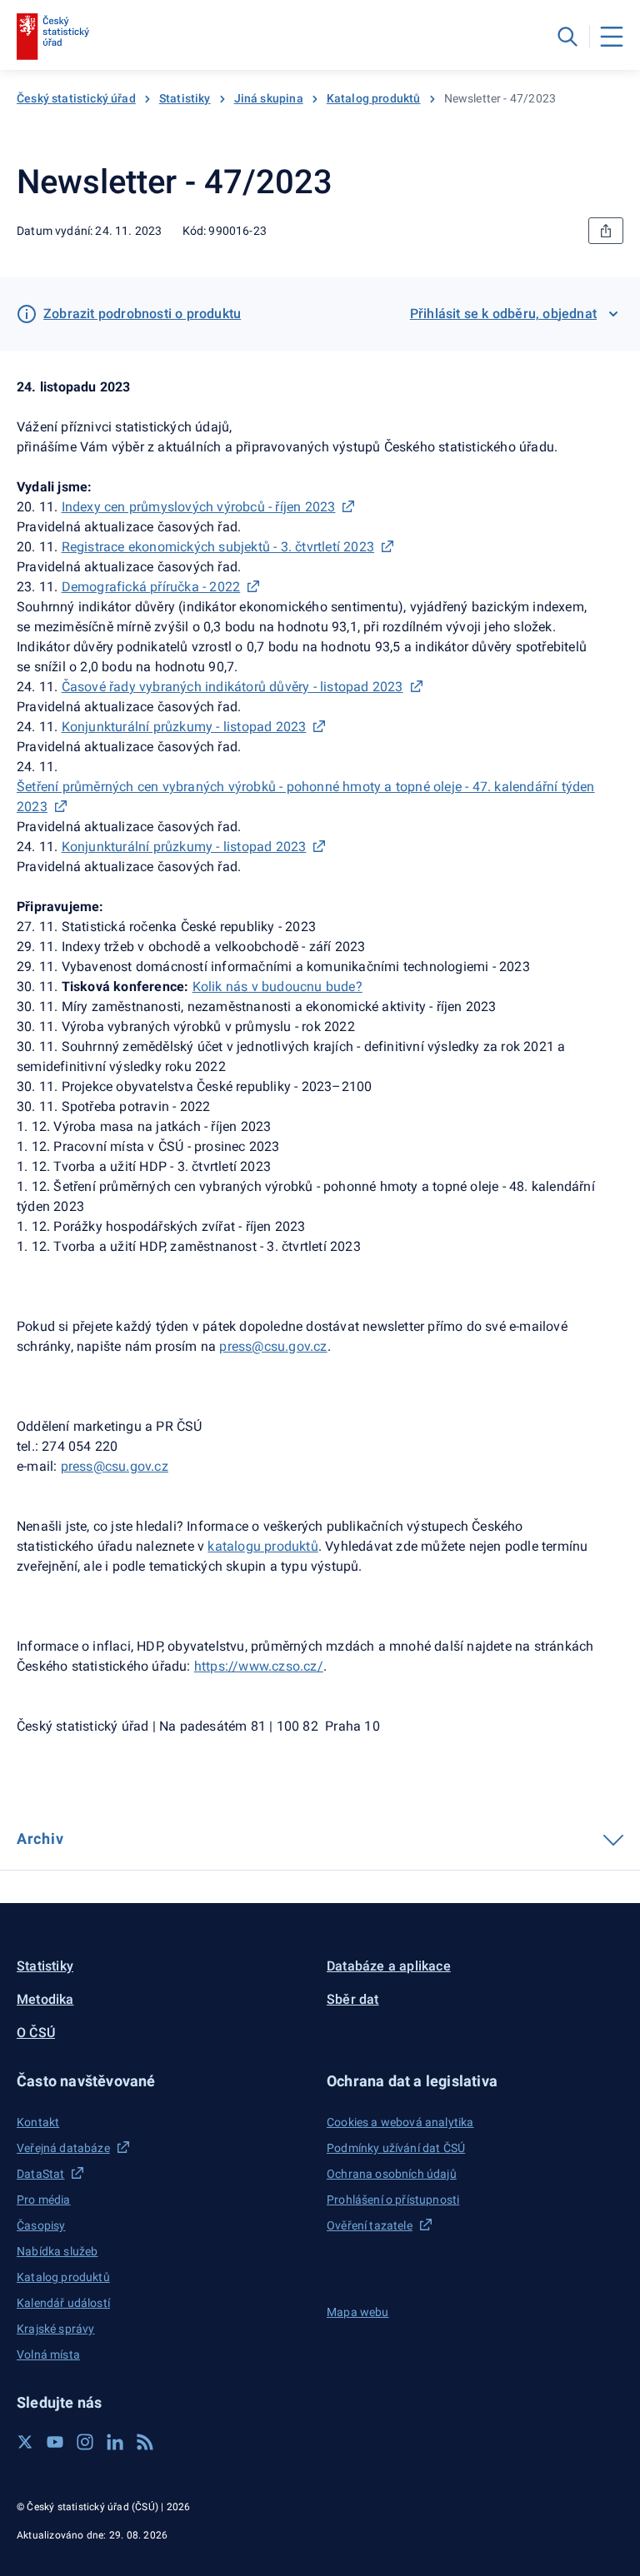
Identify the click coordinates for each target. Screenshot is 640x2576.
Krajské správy (55, 2329)
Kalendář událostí (63, 2303)
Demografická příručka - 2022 (151, 587)
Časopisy (41, 2225)
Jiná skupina (269, 98)
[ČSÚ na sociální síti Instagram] (85, 2442)
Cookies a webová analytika (400, 2122)
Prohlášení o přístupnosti (393, 2200)
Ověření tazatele (370, 2225)
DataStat (40, 2174)
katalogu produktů (262, 1546)
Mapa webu (358, 2312)
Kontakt (38, 2122)
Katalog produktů (374, 98)
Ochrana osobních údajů (392, 2174)
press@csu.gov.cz (115, 1466)
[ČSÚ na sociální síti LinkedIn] (115, 2442)
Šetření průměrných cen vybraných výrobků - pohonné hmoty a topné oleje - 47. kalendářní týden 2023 (306, 797)
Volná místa (48, 2354)
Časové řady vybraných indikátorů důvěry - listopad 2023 (232, 687)
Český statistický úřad (76, 98)
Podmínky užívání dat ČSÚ (396, 2148)
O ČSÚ (36, 2033)
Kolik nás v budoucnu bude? (277, 987)
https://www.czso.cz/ (259, 1666)
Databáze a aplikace (389, 1966)
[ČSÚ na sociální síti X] (25, 2442)
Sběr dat (353, 1999)
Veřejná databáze (63, 2148)
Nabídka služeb (57, 2251)
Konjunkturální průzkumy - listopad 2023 (184, 727)
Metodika (45, 1999)
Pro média (44, 2200)
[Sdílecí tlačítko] (606, 231)
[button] (165, 2081)
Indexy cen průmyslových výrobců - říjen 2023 (199, 507)
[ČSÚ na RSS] (145, 2442)
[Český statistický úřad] (53, 37)
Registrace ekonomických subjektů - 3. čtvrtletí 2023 (218, 547)
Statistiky (185, 98)
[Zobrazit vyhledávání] (567, 37)
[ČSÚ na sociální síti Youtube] (55, 2442)
